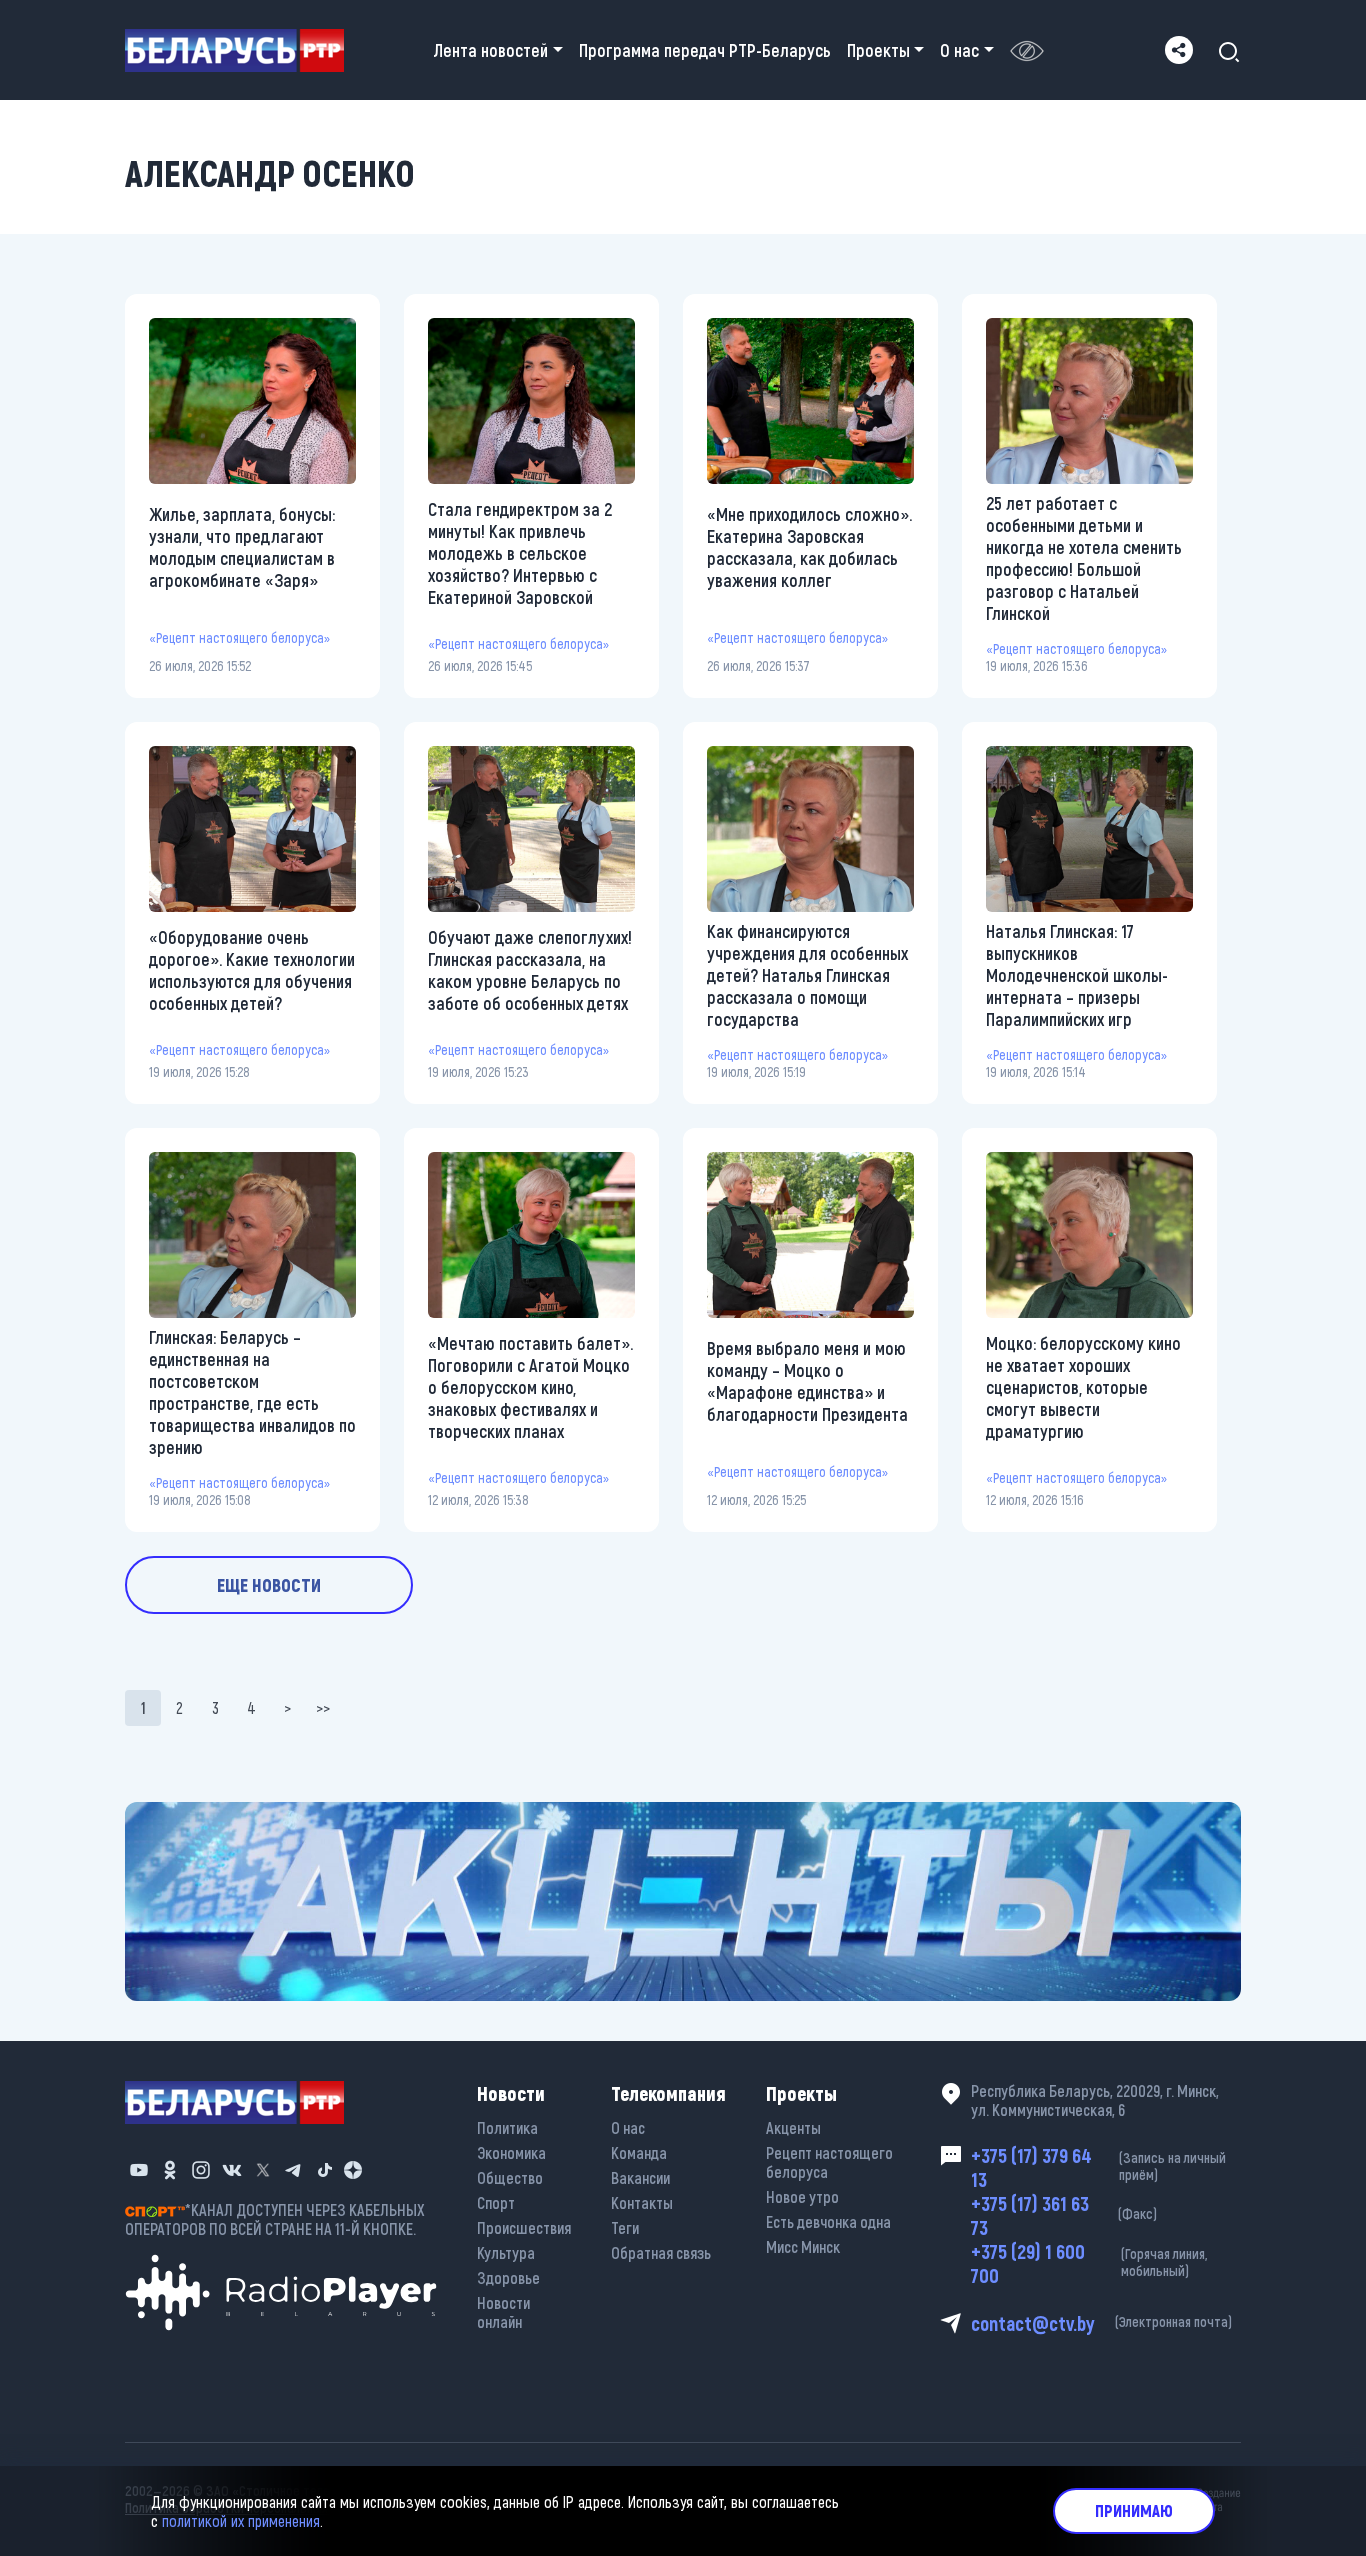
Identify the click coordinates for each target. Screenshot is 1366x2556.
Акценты (793, 2127)
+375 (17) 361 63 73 (1064, 2215)
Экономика (511, 2152)
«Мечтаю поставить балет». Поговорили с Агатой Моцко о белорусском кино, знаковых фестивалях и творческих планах (530, 1387)
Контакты (642, 2202)
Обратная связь (661, 2252)
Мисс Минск (803, 2246)
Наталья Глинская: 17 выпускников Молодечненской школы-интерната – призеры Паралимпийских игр (1077, 975)
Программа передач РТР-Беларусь (705, 50)
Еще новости (269, 1585)
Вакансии (640, 2177)
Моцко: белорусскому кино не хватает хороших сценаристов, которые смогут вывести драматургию (1083, 1387)
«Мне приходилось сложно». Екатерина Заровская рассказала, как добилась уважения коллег (809, 547)
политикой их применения (241, 2520)
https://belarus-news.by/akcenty (236, 1816)
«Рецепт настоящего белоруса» (239, 637)
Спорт (496, 2202)
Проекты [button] (878, 50)
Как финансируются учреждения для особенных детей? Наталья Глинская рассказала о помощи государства (807, 975)
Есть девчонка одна (828, 2221)
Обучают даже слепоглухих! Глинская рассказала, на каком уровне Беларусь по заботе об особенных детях (530, 970)
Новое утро (802, 2196)
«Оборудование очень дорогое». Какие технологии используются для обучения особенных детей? (252, 970)
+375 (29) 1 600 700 (1089, 2263)
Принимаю (1134, 2510)
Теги (625, 2227)
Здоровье (508, 2277)
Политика (507, 2127)
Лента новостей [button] (491, 50)
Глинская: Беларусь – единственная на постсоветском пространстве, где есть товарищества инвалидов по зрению (252, 1392)
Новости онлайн (503, 2312)
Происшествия (524, 2227)
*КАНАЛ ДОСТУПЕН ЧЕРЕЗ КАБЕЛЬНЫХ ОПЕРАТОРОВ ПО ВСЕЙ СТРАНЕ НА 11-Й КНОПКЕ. (275, 2219)
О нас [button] (959, 50)
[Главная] (242, 50)
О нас (628, 2127)
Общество (510, 2177)
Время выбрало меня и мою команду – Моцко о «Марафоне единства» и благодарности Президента (807, 1381)
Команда (639, 2152)
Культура (506, 2252)
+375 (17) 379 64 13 (1098, 2167)
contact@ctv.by (1101, 2323)
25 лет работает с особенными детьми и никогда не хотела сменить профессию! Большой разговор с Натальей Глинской (1084, 558)
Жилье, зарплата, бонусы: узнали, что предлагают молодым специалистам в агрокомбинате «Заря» (242, 547)
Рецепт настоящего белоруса (829, 2162)
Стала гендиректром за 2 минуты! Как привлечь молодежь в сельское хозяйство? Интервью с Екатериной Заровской (520, 553)
